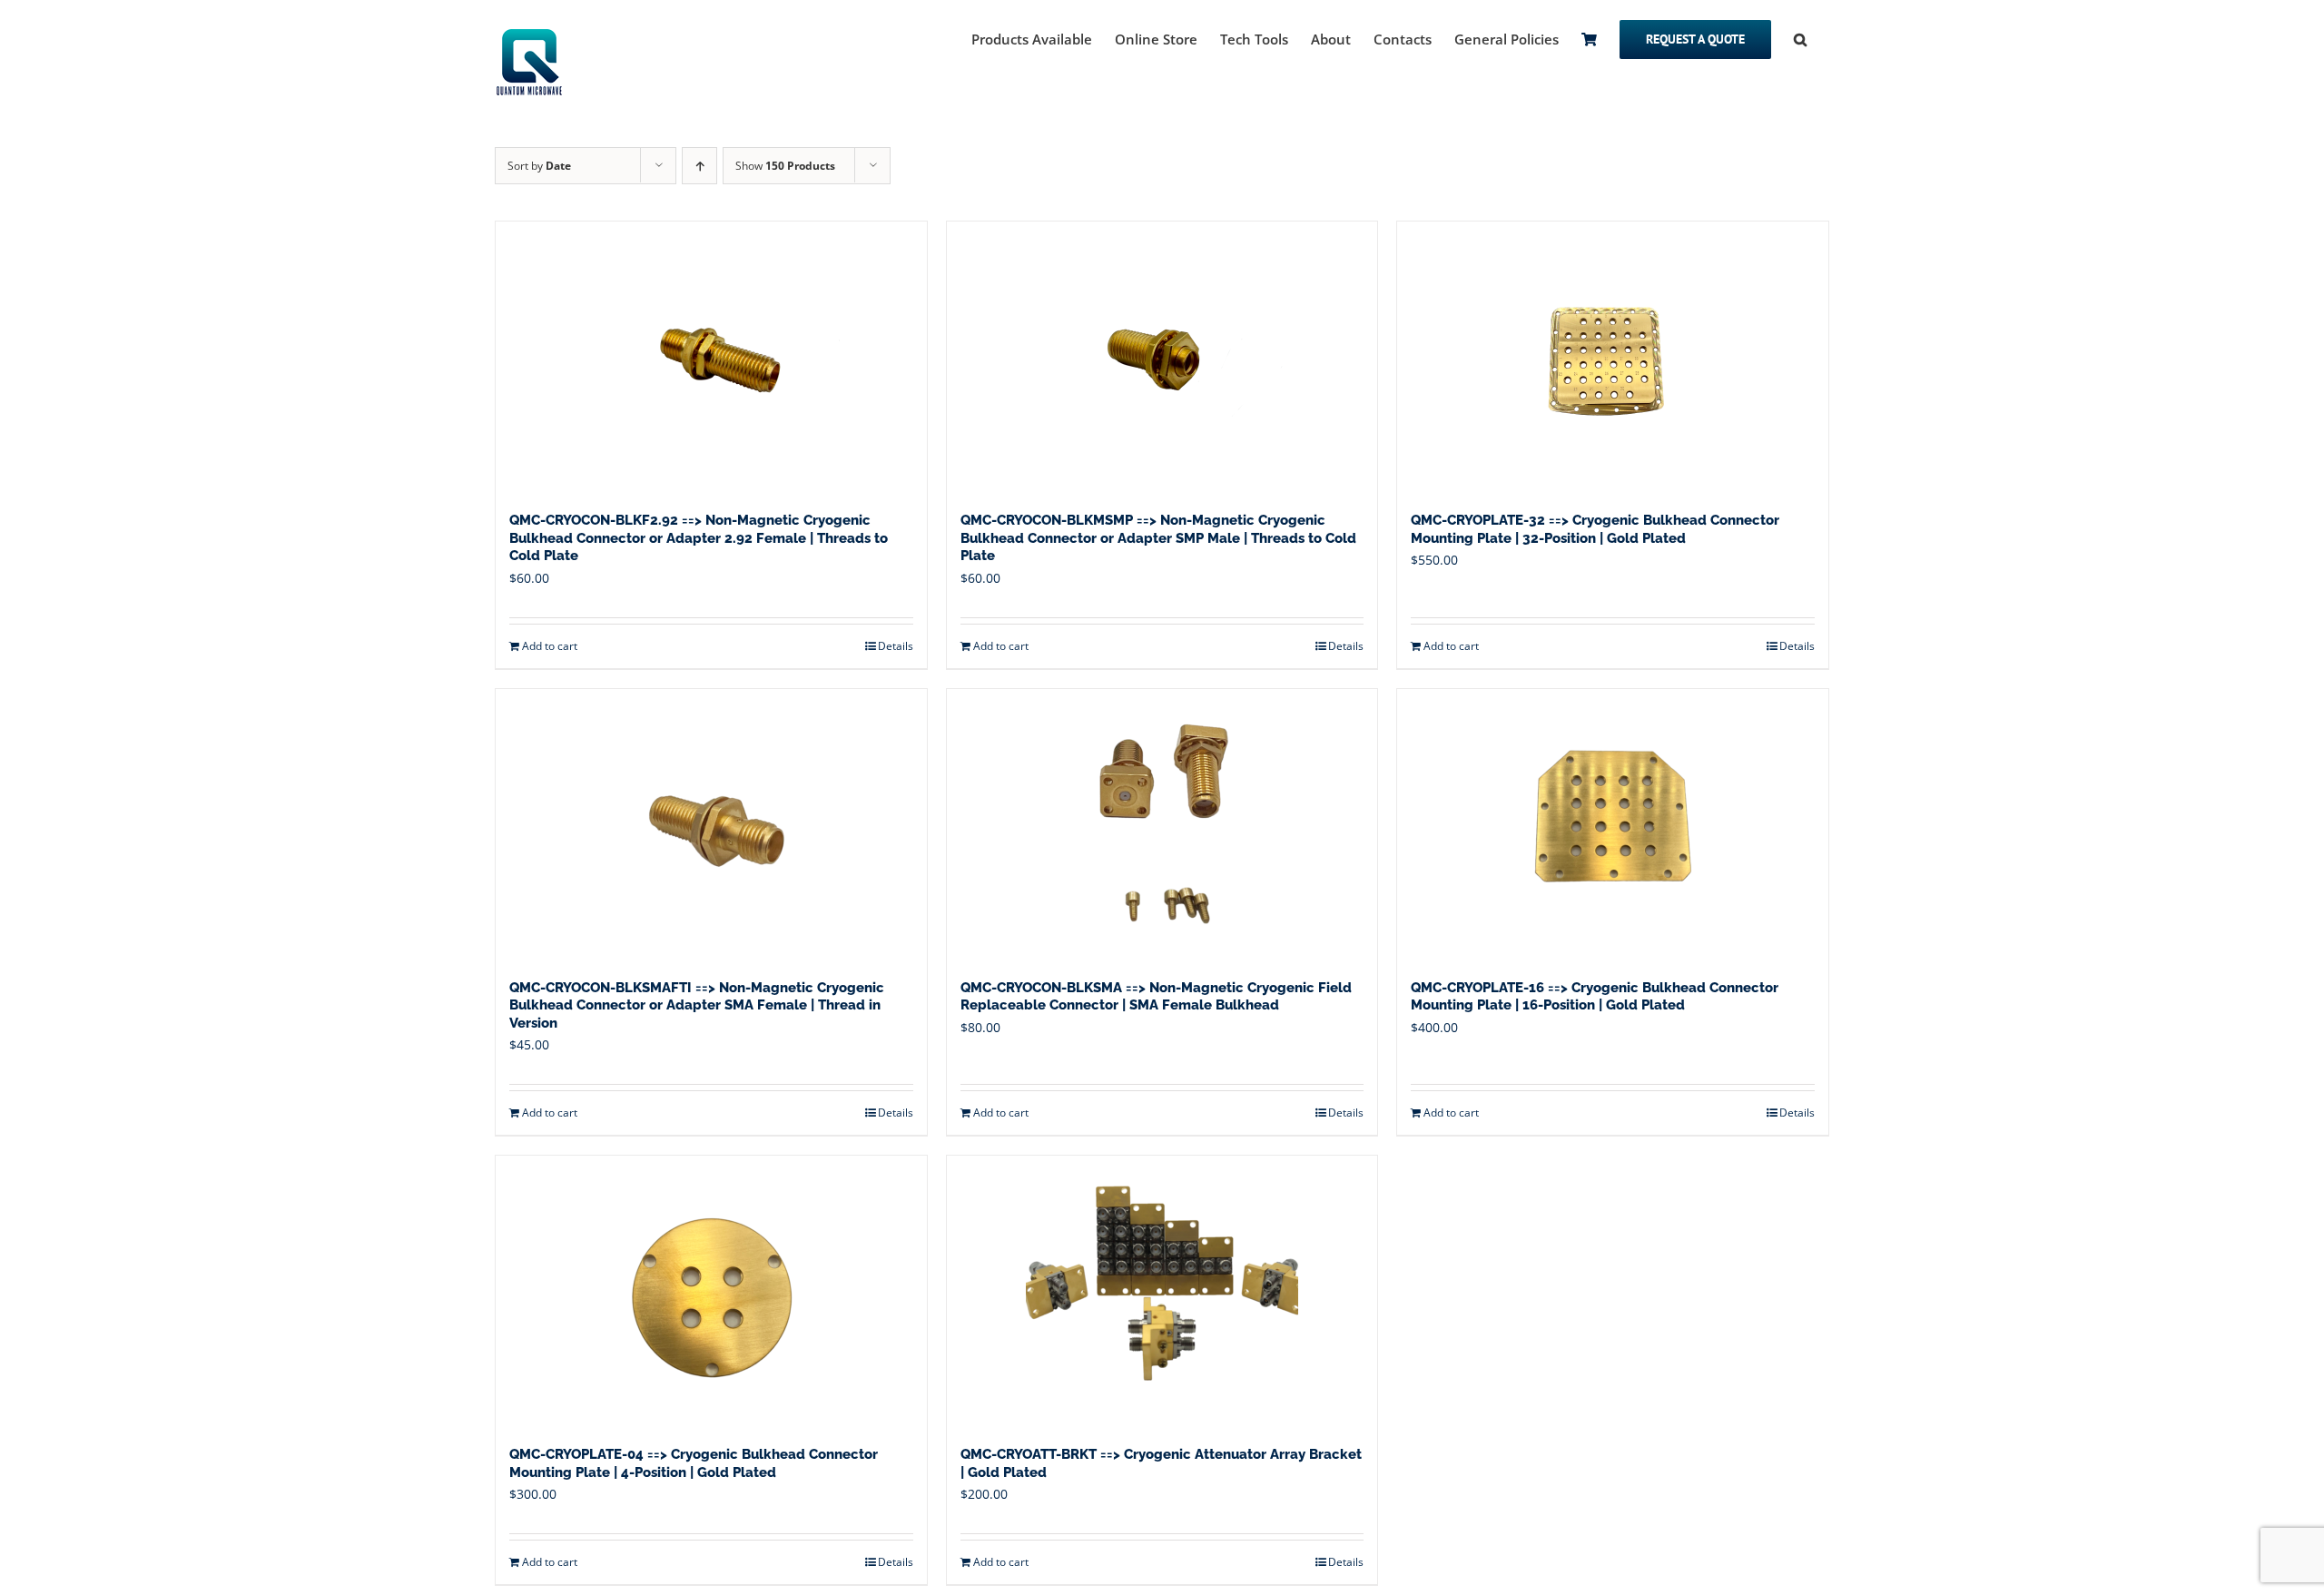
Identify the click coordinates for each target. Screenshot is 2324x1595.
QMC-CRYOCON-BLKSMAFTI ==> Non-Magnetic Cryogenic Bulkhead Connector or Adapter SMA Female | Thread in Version (697, 1005)
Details (896, 646)
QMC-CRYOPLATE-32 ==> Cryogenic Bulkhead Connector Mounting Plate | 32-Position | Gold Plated (1595, 529)
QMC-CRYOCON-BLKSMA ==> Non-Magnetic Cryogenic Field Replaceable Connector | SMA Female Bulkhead (1156, 997)
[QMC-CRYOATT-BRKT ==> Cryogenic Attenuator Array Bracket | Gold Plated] (1162, 1292)
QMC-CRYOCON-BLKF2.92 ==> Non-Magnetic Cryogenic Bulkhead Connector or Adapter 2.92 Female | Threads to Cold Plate (699, 538)
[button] (1800, 38)
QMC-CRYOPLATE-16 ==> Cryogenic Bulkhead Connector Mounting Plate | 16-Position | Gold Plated (1595, 997)
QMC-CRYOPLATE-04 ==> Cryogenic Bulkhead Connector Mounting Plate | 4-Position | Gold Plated (694, 1463)
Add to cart (550, 646)
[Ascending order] (699, 166)
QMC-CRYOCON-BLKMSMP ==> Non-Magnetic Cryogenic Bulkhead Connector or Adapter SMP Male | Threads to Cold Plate (1158, 538)
